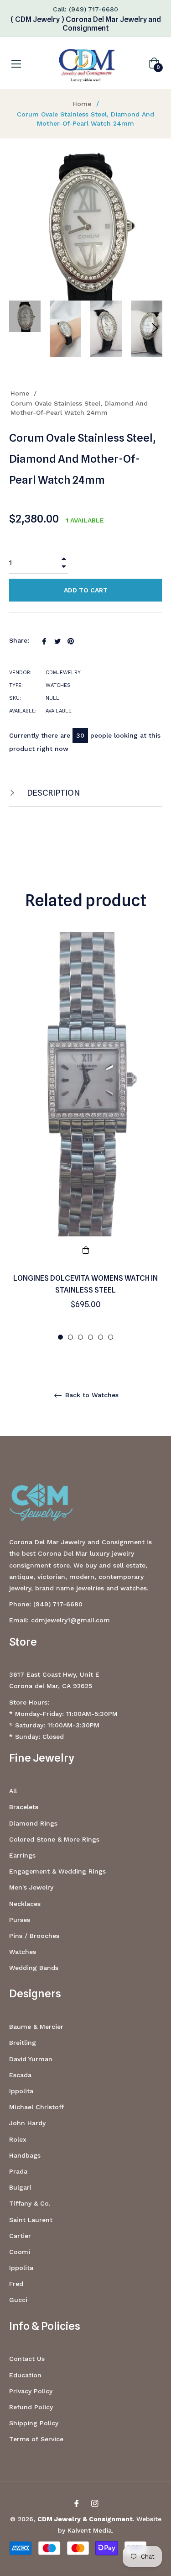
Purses (20, 1920)
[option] (85, 1137)
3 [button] (80, 1337)
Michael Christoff (36, 2107)
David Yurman (31, 2059)
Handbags (25, 2155)
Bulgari (20, 2187)
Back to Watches (91, 1395)
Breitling (23, 2043)
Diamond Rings (33, 1823)
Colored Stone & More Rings (54, 1839)
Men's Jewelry (31, 1887)
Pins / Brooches (34, 1936)
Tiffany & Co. (30, 2203)
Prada (18, 2171)
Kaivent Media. (90, 2530)
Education (25, 2375)
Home (82, 104)
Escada (20, 2075)
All (13, 1791)
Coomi (20, 2252)
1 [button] (60, 1337)
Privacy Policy (31, 2391)
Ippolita (21, 2091)
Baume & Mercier (36, 2027)
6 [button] (111, 1337)
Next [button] (155, 328)
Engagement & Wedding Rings (57, 1871)
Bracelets (24, 1807)
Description (53, 793)
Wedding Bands (34, 1968)
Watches (23, 1952)
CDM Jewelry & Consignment (85, 2519)
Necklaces (25, 1904)
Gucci (18, 2300)
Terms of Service (36, 2439)
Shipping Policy (34, 2423)
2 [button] (70, 1337)
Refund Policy (31, 2407)
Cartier (20, 2236)
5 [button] (101, 1337)
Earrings (22, 1855)
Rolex (18, 2139)
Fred (16, 2284)
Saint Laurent (31, 2220)
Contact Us (27, 2359)
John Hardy (27, 2123)
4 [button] (91, 1337)
